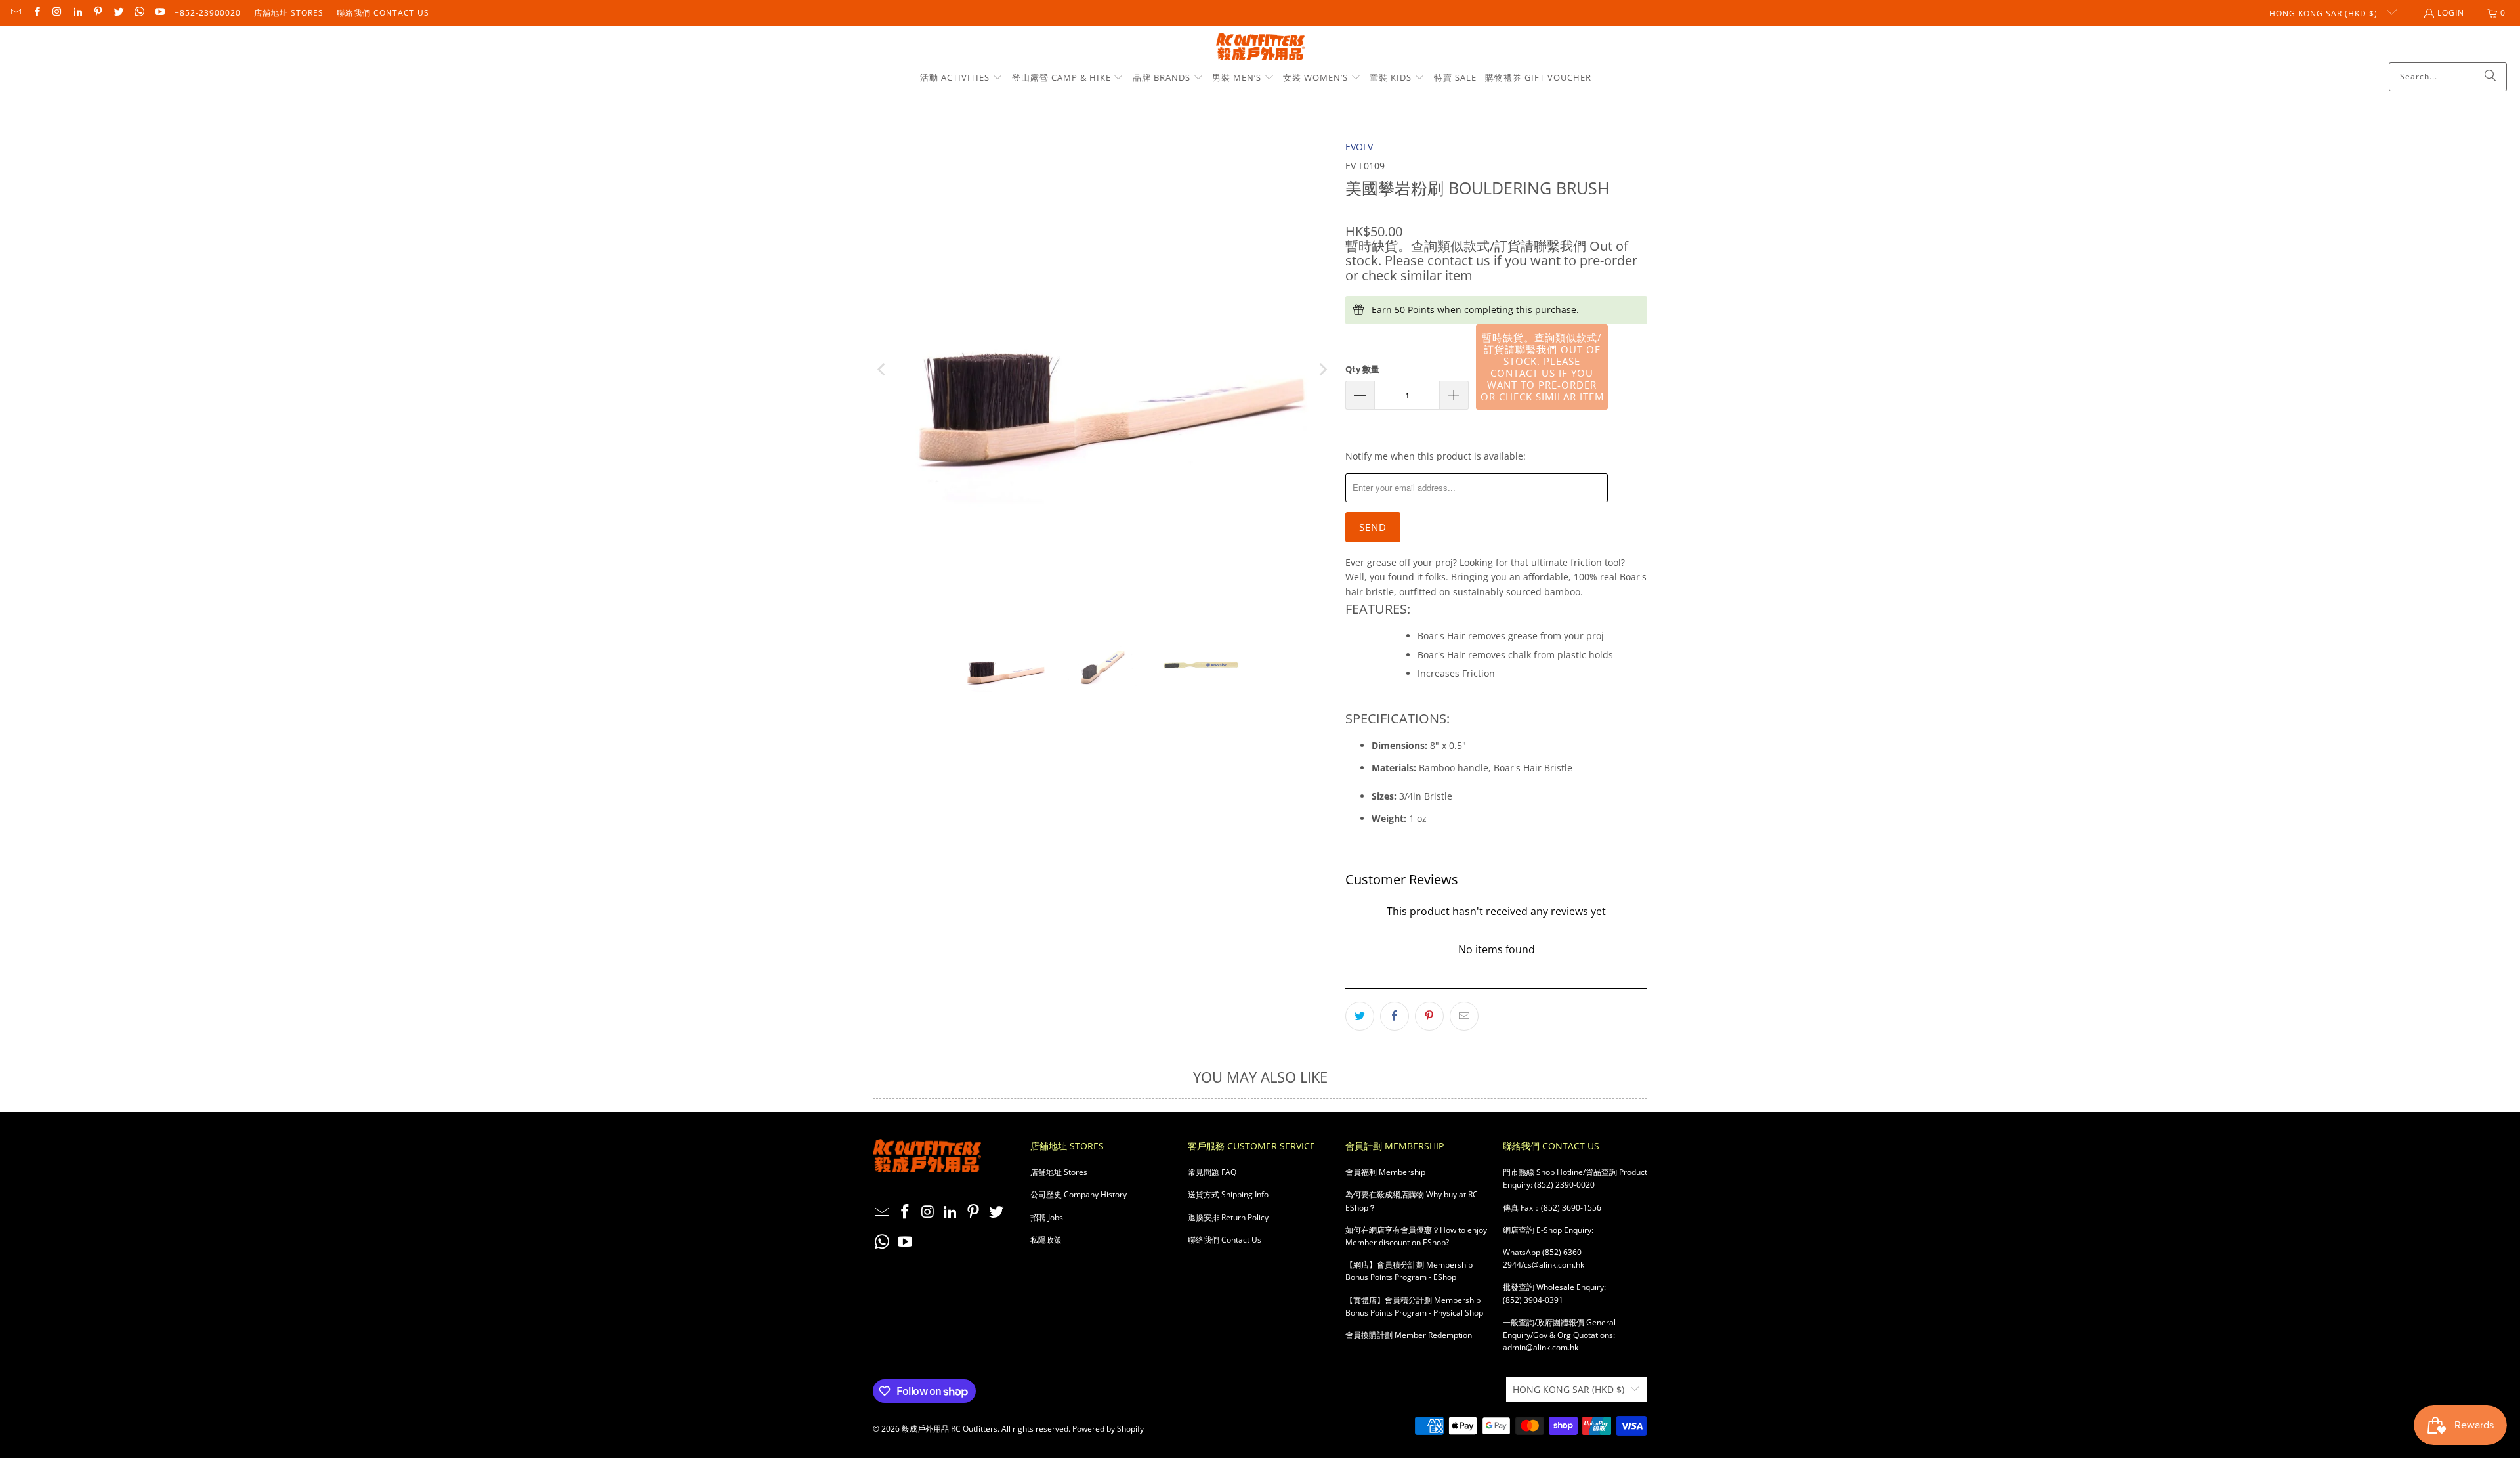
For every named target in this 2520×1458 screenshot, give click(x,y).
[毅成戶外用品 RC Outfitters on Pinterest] (97, 13)
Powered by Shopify (1108, 1429)
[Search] (2490, 77)
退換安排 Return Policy (1228, 1217)
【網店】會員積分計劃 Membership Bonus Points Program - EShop (1409, 1271)
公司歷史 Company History (1079, 1194)
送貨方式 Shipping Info (1228, 1194)
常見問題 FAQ (1212, 1172)
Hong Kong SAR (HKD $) (2325, 13)
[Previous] (883, 370)
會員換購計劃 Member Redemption (1409, 1335)
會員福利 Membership (1385, 1172)
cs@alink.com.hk (1554, 1265)
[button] (961, 78)
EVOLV (1359, 147)
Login (2451, 13)
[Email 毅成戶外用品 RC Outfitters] (15, 13)
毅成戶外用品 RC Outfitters (950, 1429)
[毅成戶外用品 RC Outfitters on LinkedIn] (77, 13)
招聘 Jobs (1047, 1217)
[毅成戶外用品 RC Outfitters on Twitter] (118, 13)
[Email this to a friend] (1464, 1016)
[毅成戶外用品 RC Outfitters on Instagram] (57, 13)
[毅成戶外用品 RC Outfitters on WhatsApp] (139, 13)
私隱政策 (1046, 1240)
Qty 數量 (1362, 369)
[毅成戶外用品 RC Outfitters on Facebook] (36, 13)
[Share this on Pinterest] (1429, 1016)
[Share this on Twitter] (1360, 1016)
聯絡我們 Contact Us (383, 13)
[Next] (1322, 370)
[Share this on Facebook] (1395, 1016)
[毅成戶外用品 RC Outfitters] (1260, 48)
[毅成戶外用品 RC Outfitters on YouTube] (159, 13)
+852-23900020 (208, 13)
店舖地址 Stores (289, 13)
